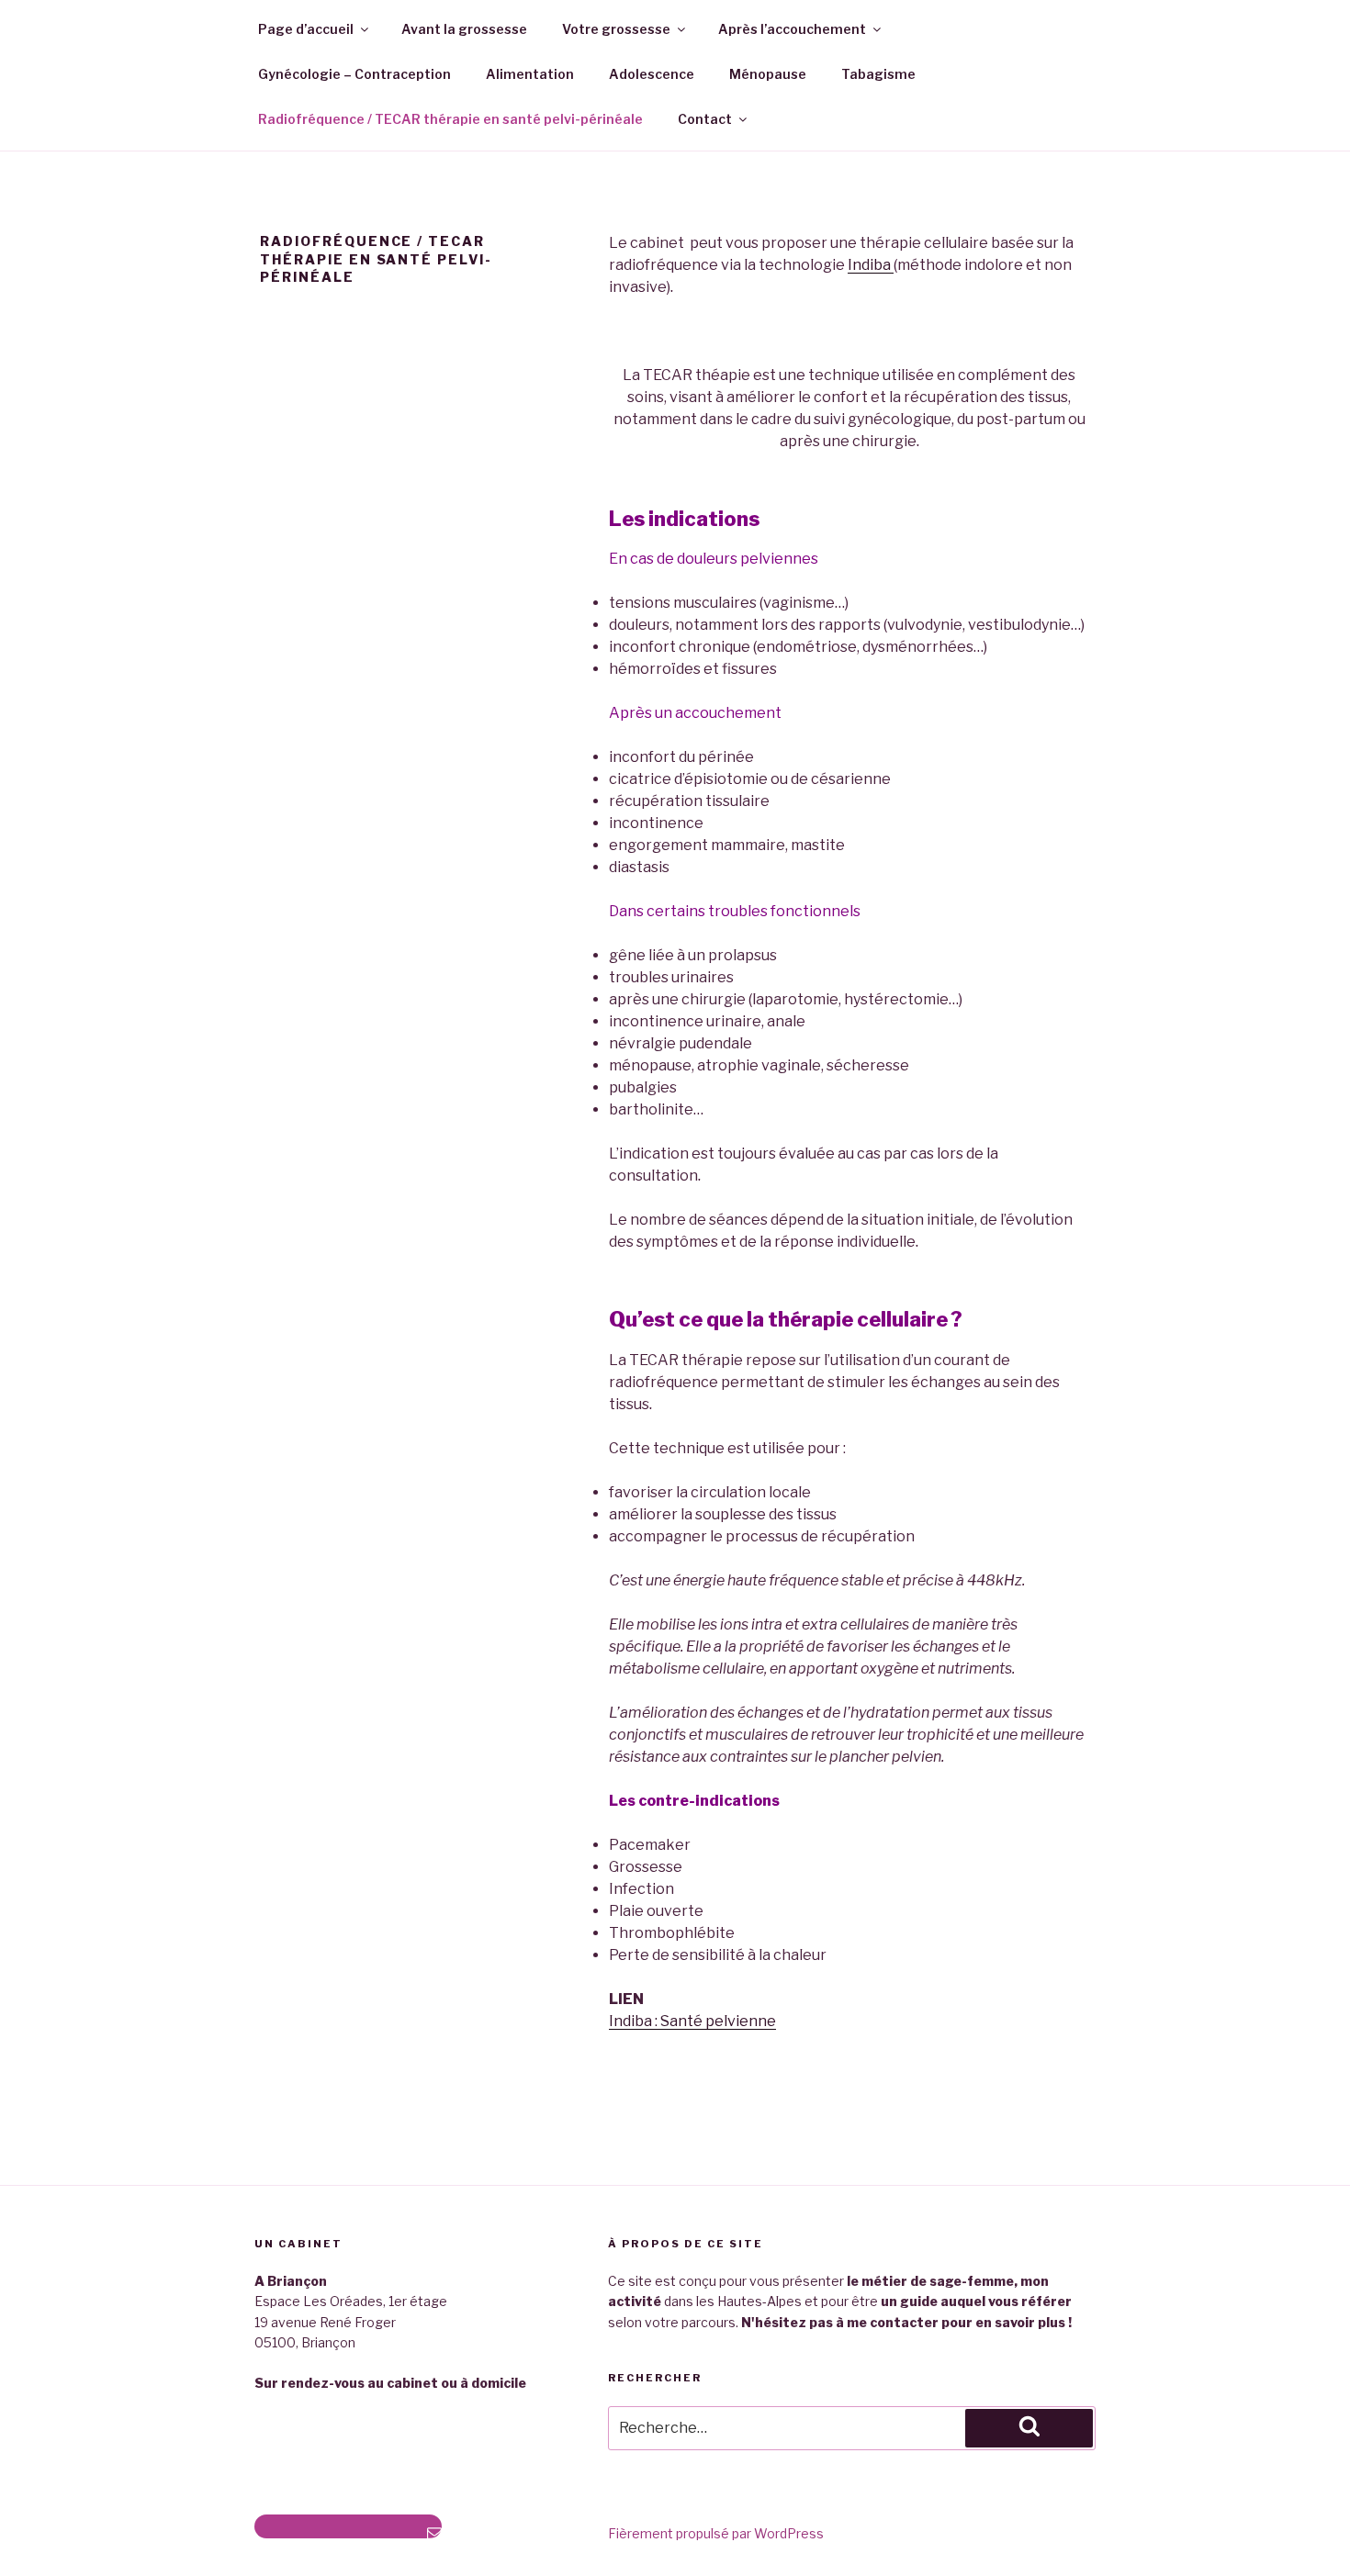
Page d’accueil (306, 29)
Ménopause (768, 74)
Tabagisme (878, 74)
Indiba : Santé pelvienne (692, 2021)
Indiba (871, 265)
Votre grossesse (616, 29)
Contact (705, 119)
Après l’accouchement (792, 29)
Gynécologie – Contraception (354, 74)
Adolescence (652, 74)
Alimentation (530, 74)
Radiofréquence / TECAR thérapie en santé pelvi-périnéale (450, 119)
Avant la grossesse (464, 29)
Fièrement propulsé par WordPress (716, 2533)
